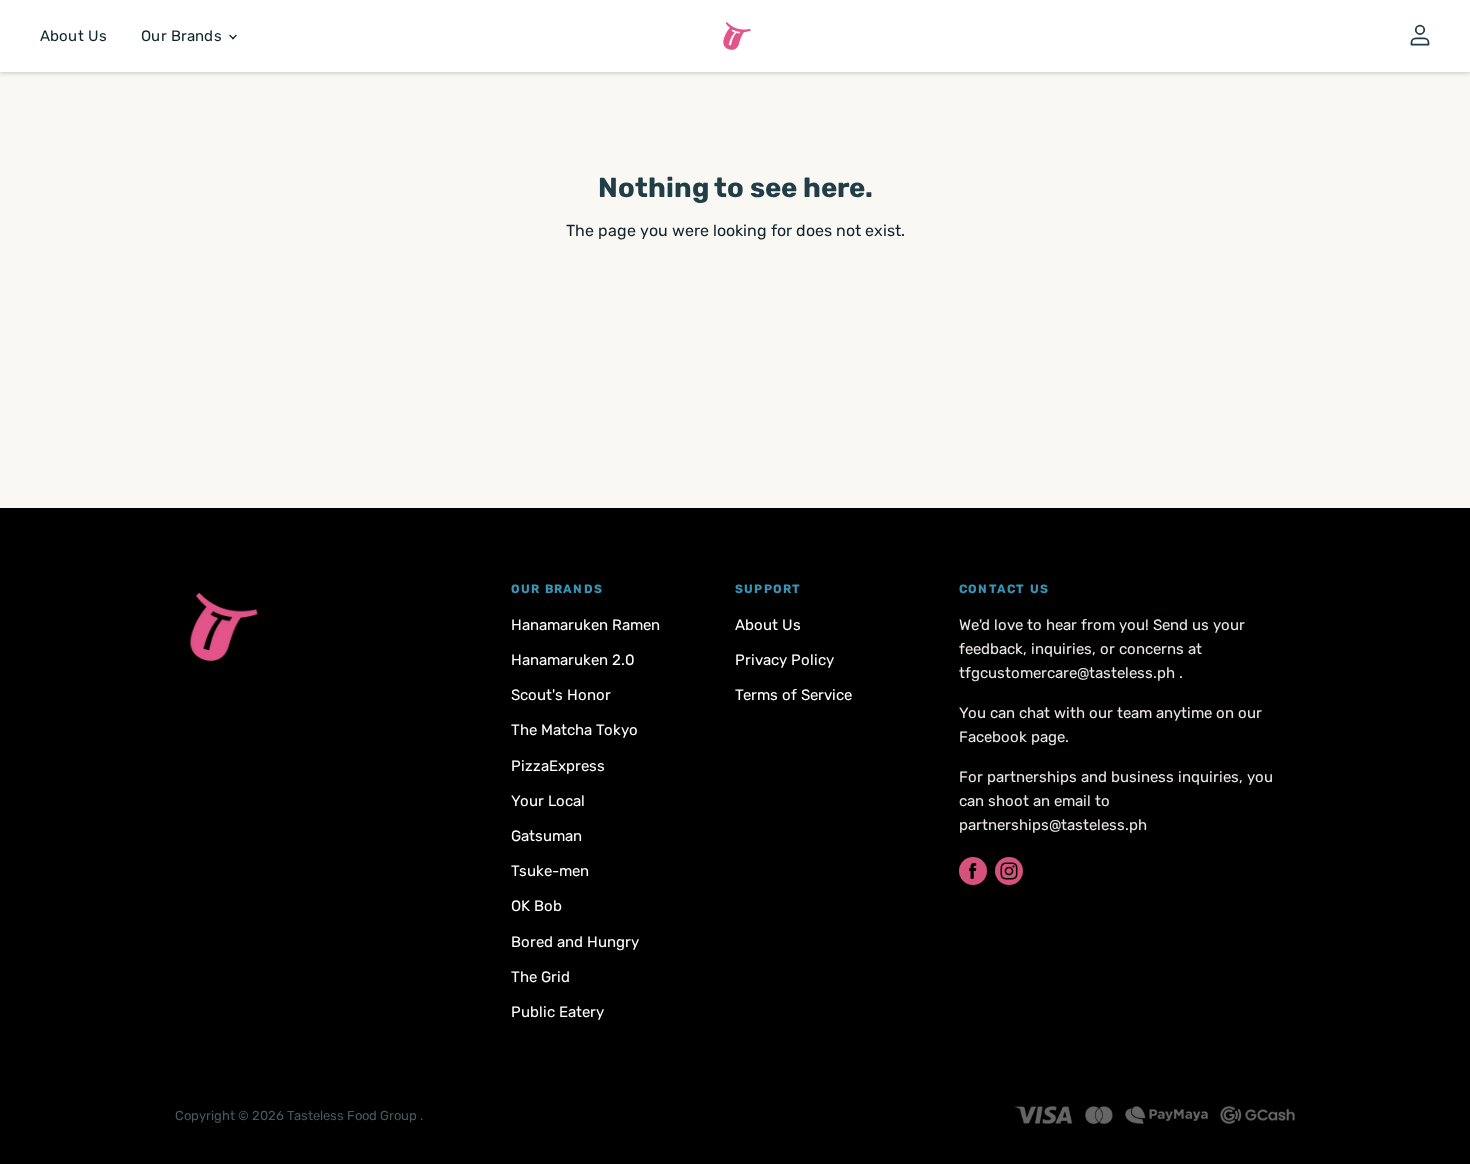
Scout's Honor (561, 695)
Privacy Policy (784, 660)
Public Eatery (557, 1012)
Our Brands (183, 36)
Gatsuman (546, 836)
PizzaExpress (558, 766)
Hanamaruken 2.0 (573, 660)
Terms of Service (793, 695)
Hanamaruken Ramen (585, 625)
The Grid (540, 977)
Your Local (548, 801)
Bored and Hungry (575, 942)
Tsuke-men (550, 871)
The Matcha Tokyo (574, 730)
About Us (73, 36)
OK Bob (536, 906)
